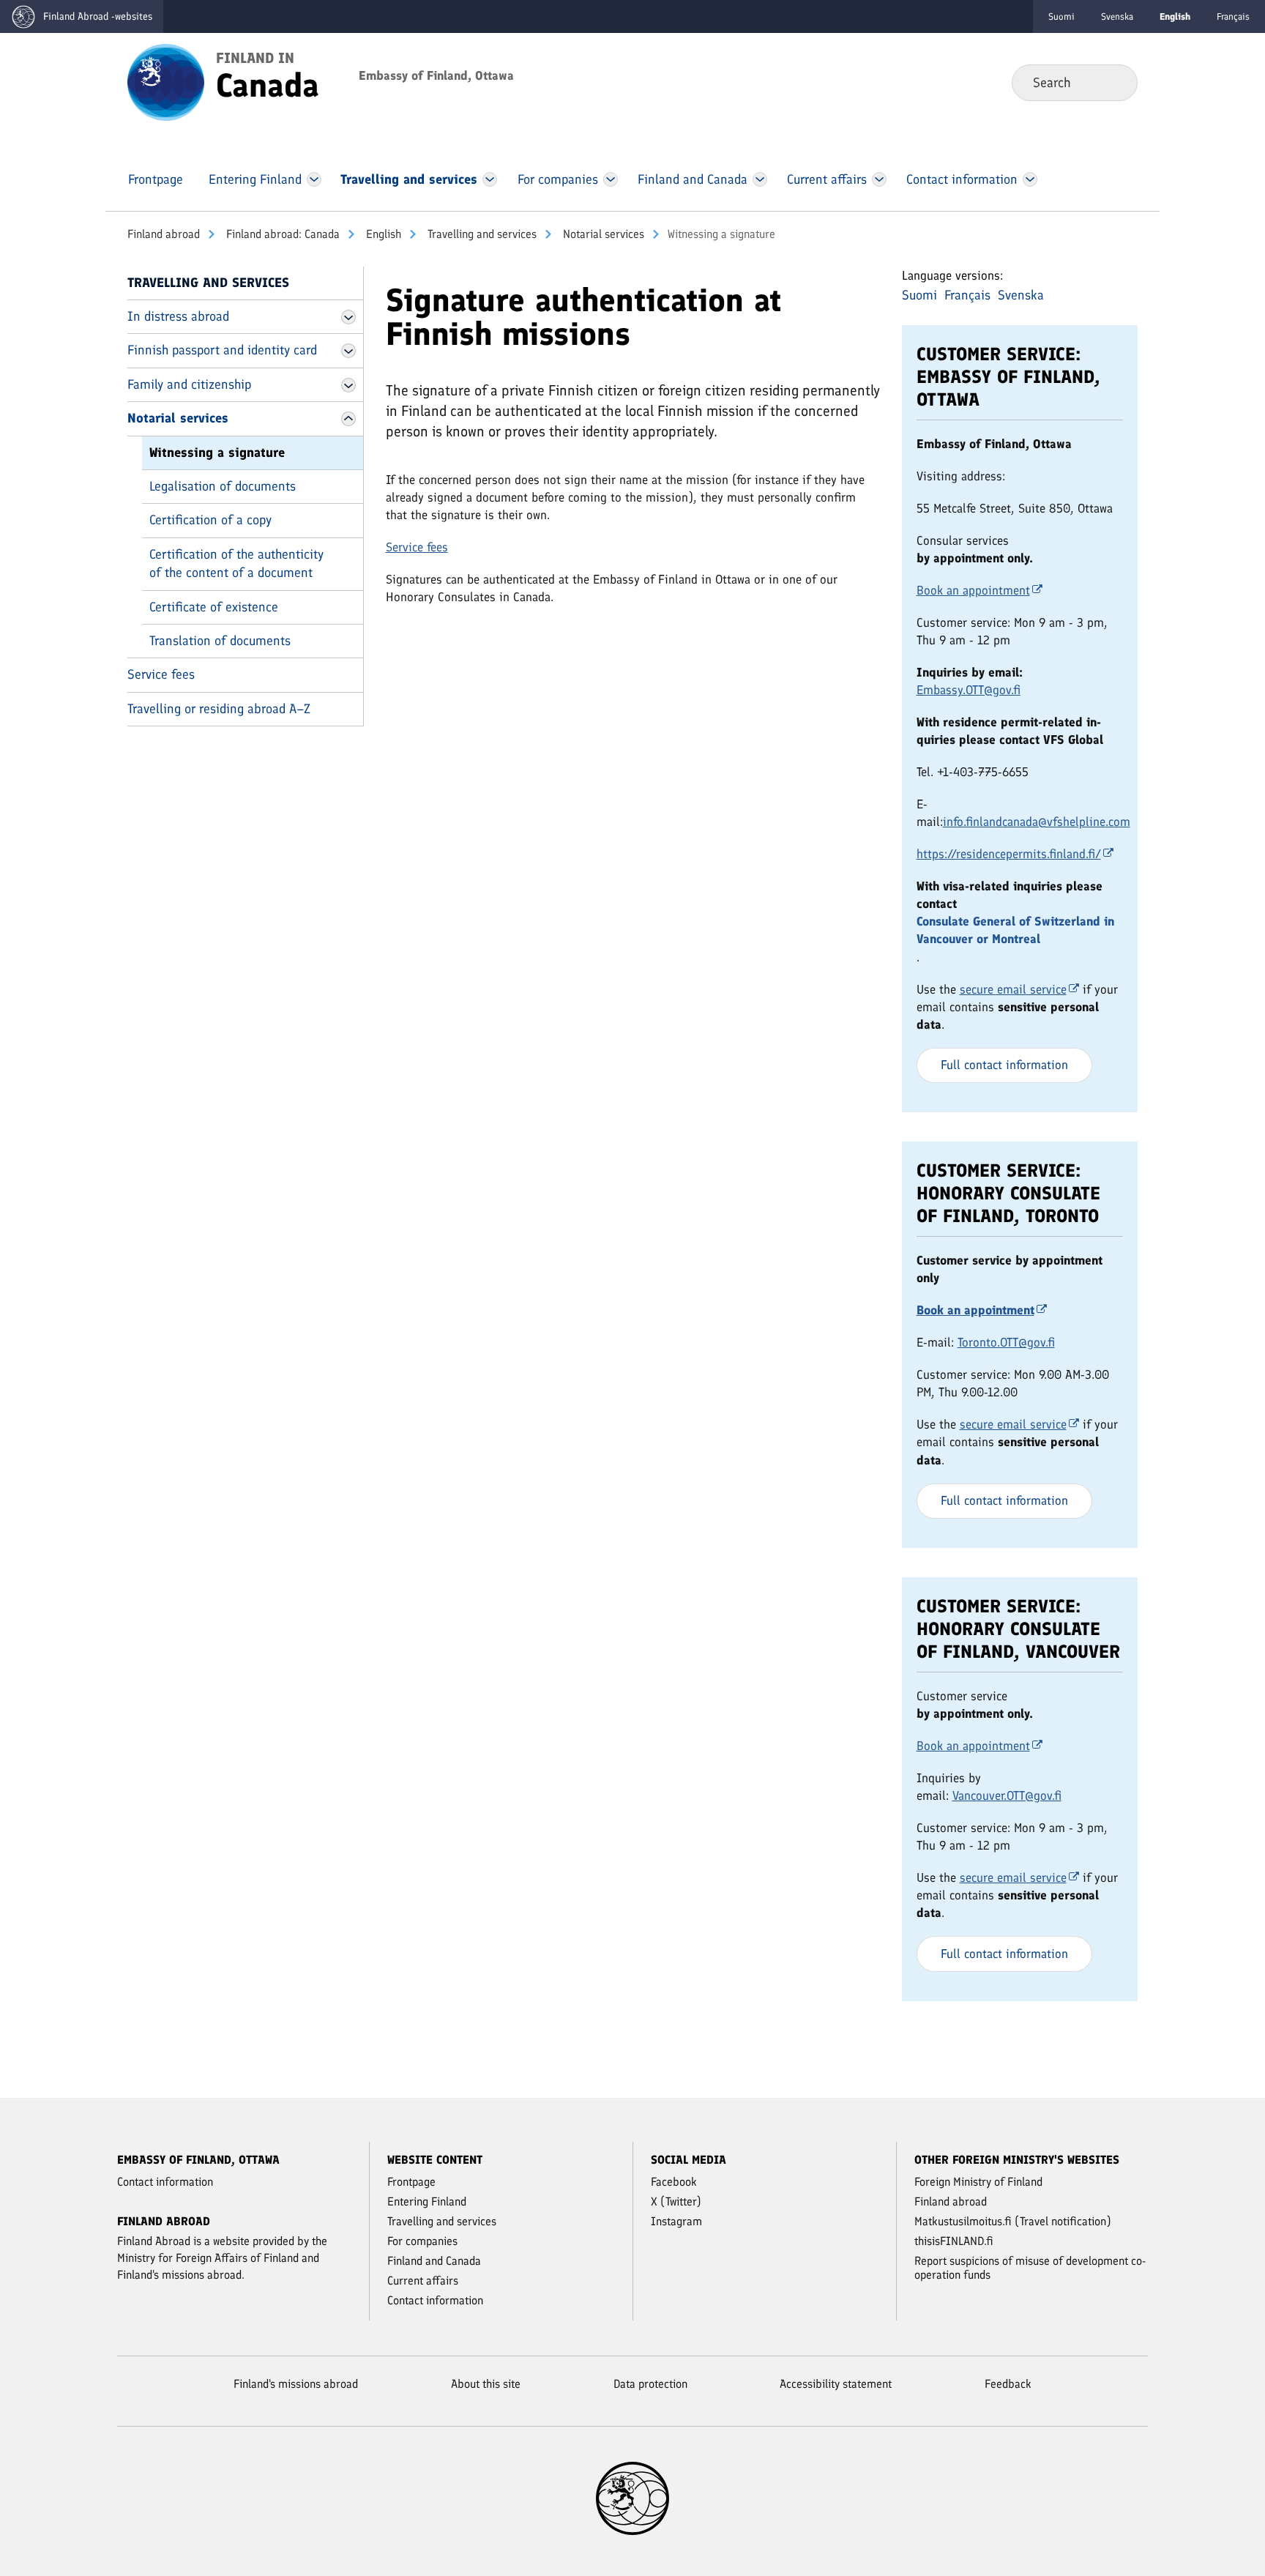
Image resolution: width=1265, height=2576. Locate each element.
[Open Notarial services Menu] (348, 419)
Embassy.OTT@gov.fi (969, 690)
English (382, 234)
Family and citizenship (189, 384)
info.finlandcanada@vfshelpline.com (1037, 822)
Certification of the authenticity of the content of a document (236, 563)
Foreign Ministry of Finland (978, 2182)
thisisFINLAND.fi (954, 2241)
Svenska (1117, 16)
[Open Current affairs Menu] (879, 179)
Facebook (674, 2182)
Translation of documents (220, 641)
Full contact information (1004, 1065)
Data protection (650, 2384)
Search (1115, 82)
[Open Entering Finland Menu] (314, 179)
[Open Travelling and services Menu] (490, 179)
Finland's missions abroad (296, 2384)
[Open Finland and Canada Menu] (760, 179)
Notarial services (602, 234)
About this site (486, 2384)
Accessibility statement (836, 2384)
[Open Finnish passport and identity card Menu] (348, 351)
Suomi (1061, 16)
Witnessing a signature (217, 453)
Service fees (161, 674)
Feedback (1008, 2384)
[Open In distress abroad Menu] (348, 317)
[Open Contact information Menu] (1030, 179)
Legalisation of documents (223, 486)
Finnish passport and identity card (222, 350)
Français (1233, 16)
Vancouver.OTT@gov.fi (1007, 1795)
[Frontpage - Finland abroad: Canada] (166, 81)
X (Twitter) (676, 2201)
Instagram (676, 2221)
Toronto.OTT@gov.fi (1006, 1342)
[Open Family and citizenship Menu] (348, 385)
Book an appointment (973, 590)
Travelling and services (481, 234)
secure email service (1013, 989)
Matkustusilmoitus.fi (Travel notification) (1013, 2221)
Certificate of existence (214, 607)
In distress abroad (178, 316)
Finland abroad (164, 234)
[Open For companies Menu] (611, 179)
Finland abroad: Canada (281, 234)
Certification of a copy (210, 520)
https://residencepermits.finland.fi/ (1009, 854)
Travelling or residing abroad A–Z (219, 709)
